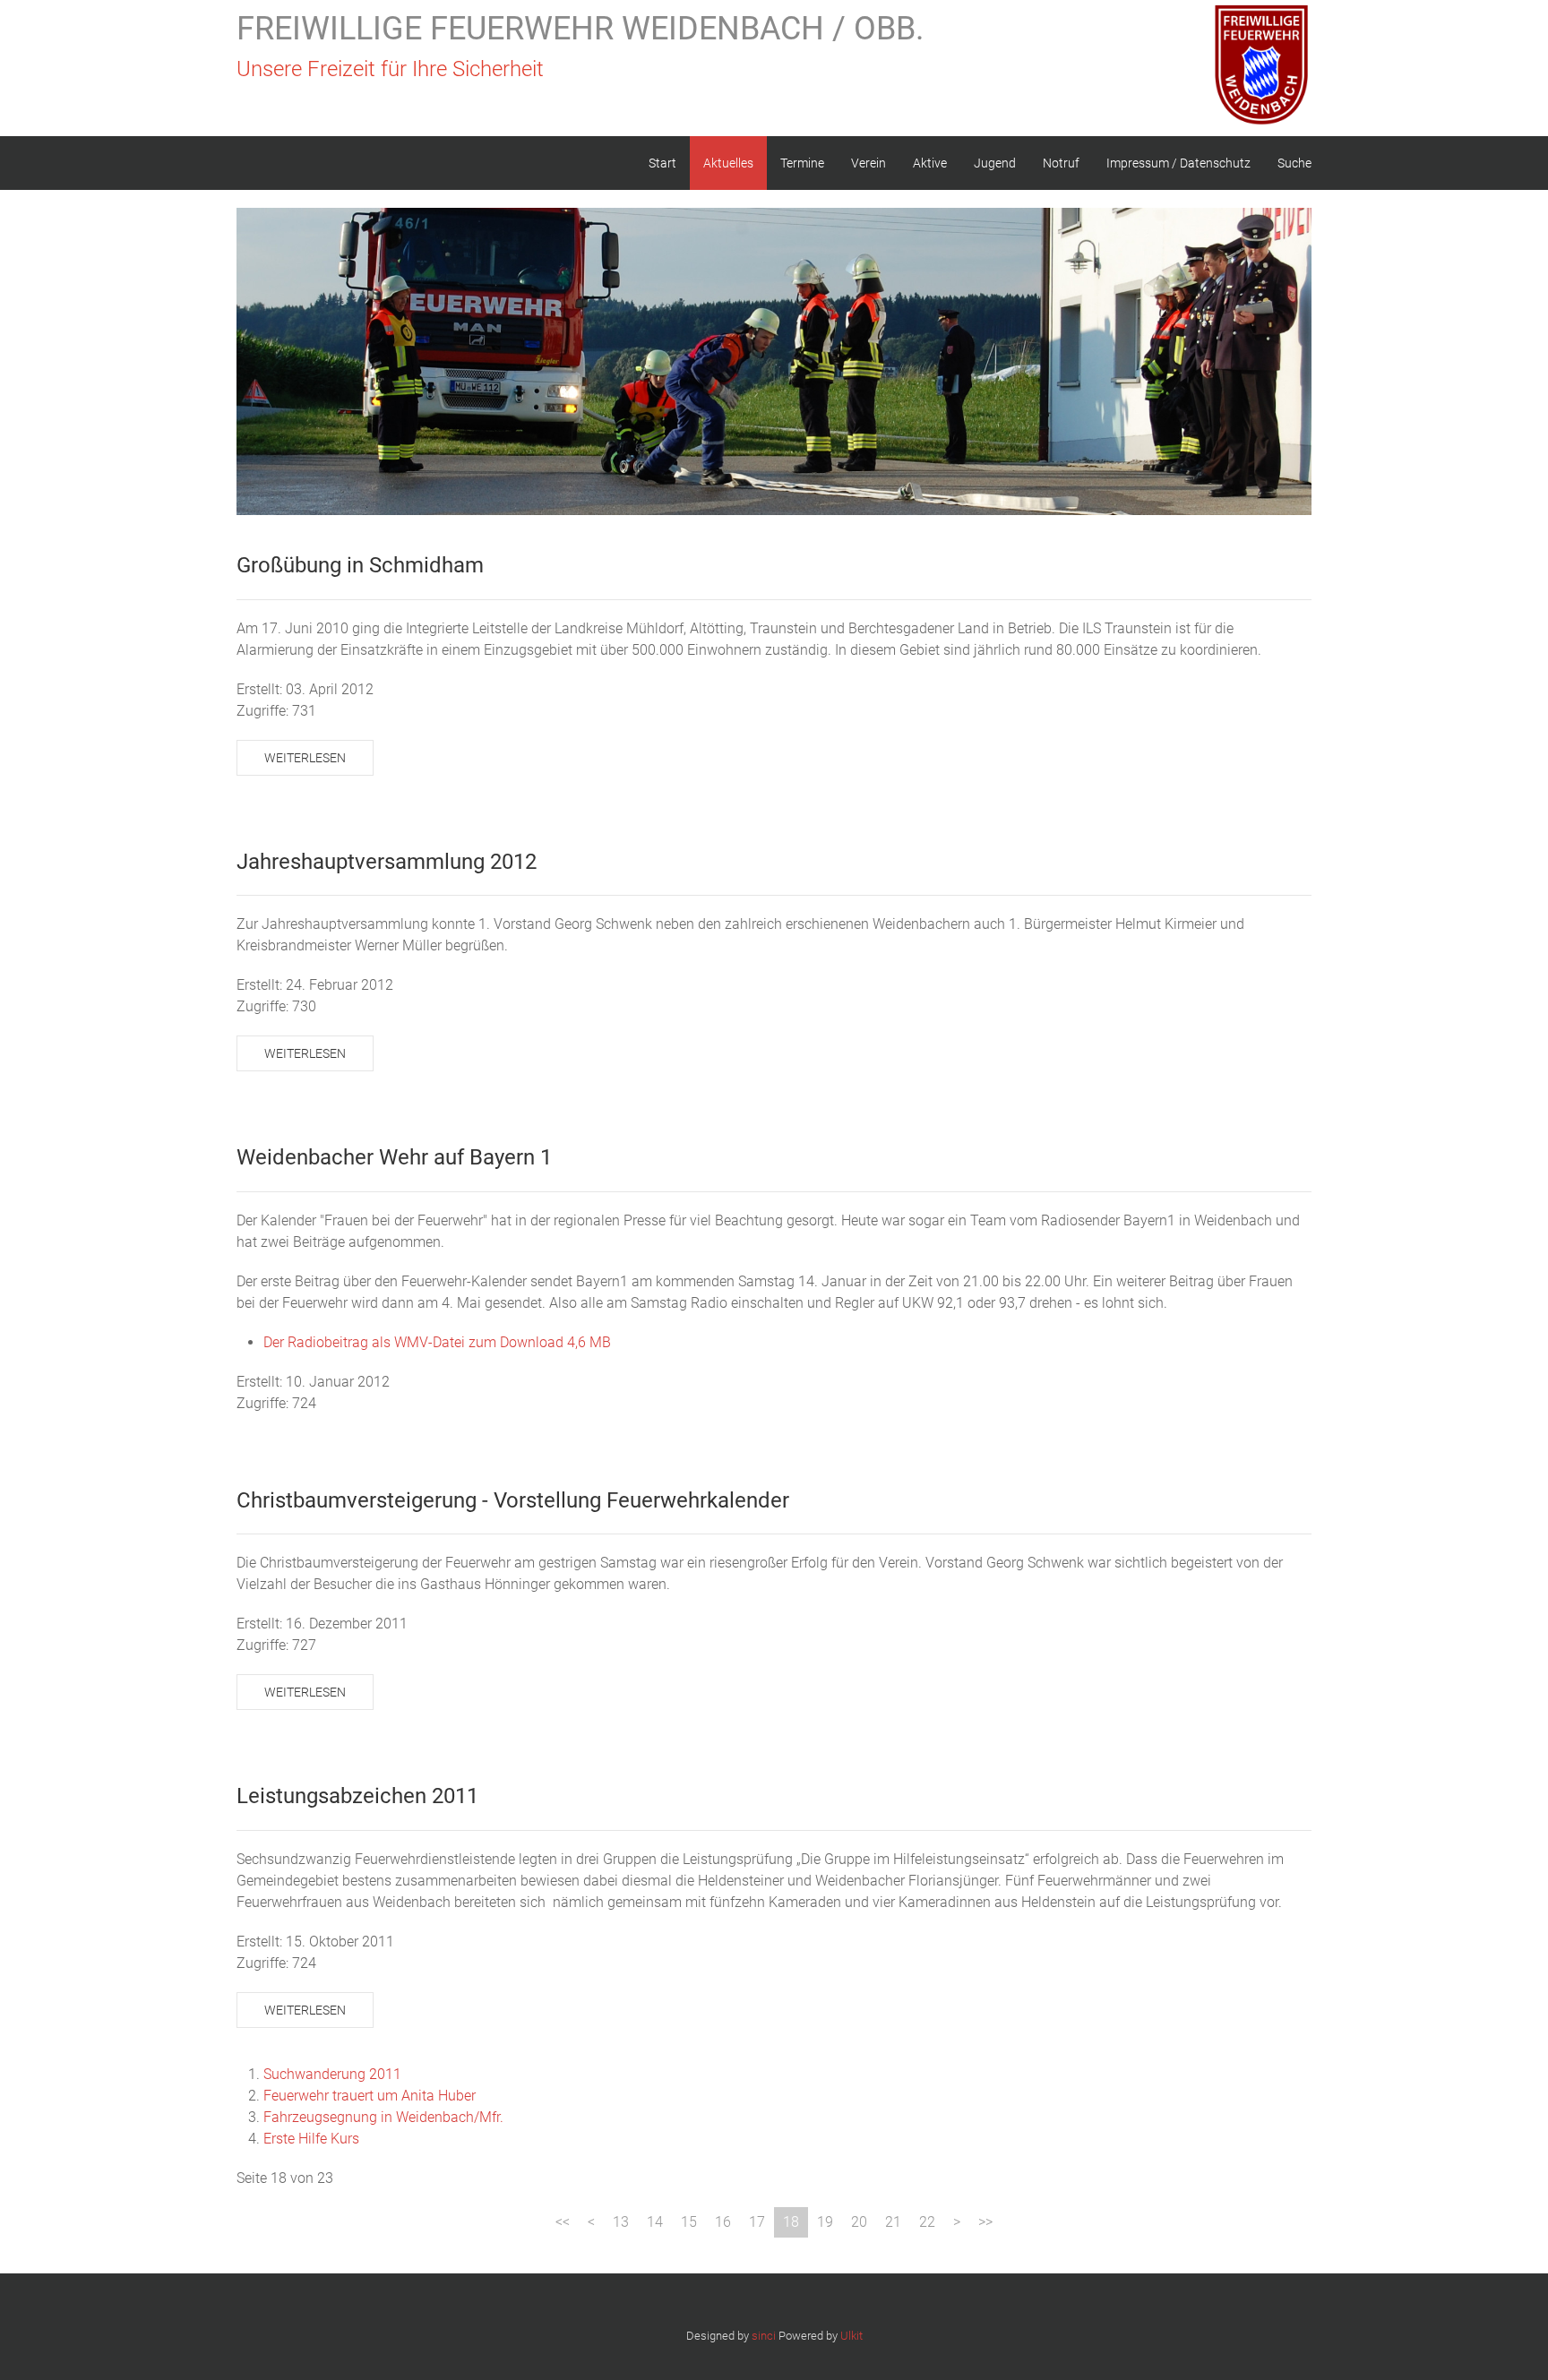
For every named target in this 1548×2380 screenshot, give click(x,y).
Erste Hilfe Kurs (311, 2139)
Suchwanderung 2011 (332, 2074)
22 (927, 2222)
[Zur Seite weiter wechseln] (957, 2222)
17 (757, 2222)
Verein (869, 163)
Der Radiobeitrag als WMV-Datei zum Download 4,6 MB (437, 1342)
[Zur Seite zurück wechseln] (591, 2222)
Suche (1294, 163)
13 (621, 2222)
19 (825, 2222)
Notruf (1061, 163)
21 (893, 2222)
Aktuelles (728, 163)
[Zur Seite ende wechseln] (985, 2222)
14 (655, 2222)
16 (723, 2222)
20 (859, 2222)
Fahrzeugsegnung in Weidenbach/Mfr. (383, 2117)
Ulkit (851, 2336)
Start (662, 163)
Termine (802, 163)
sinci (764, 2336)
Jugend (995, 163)
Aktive (930, 163)
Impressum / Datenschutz (1178, 163)
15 (689, 2222)
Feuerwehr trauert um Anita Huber (370, 2096)
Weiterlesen (305, 758)
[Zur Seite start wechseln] (563, 2222)
